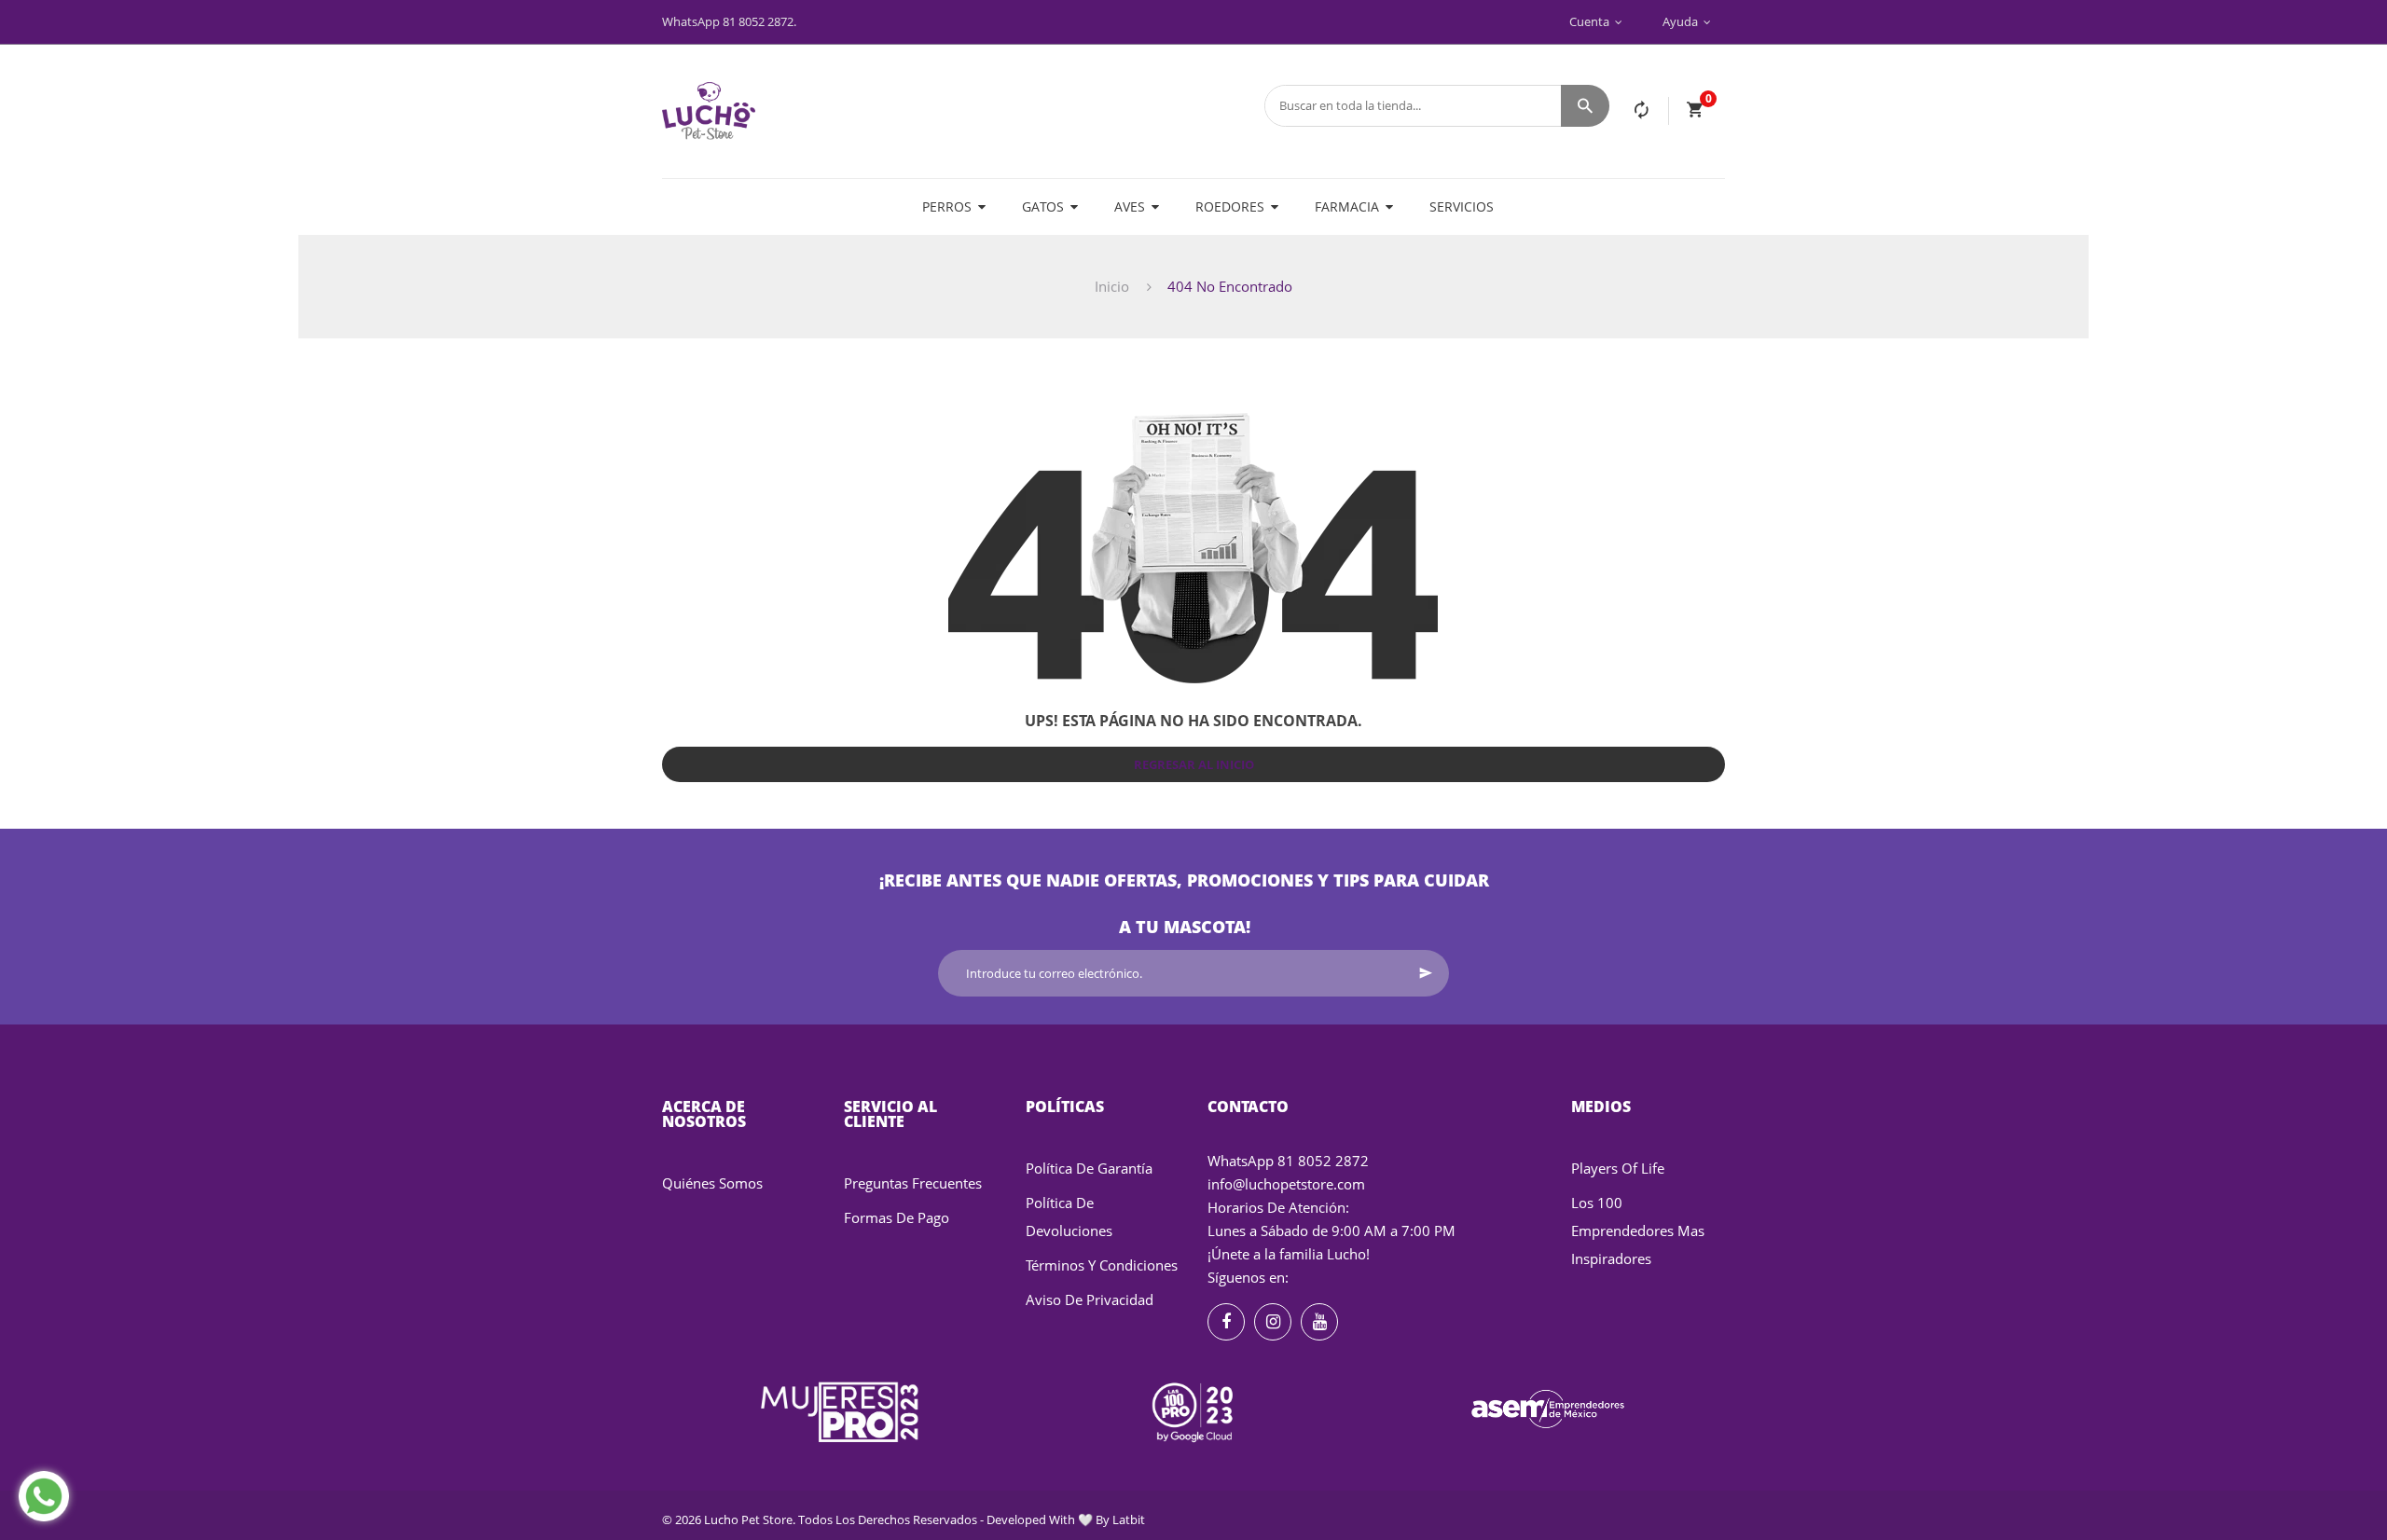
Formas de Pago (897, 1217)
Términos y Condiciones (1102, 1265)
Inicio (1112, 286)
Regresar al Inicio (1194, 764)
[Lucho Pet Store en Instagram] (1273, 1322)
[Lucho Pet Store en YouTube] (1319, 1322)
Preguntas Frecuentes (913, 1183)
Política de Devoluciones (1069, 1217)
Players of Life (1618, 1168)
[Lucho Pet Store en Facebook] (1226, 1322)
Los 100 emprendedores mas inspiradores (1638, 1231)
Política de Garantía (1089, 1168)
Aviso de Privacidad (1090, 1299)
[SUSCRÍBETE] (1426, 973)
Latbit (1129, 1519)
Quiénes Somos (712, 1183)
